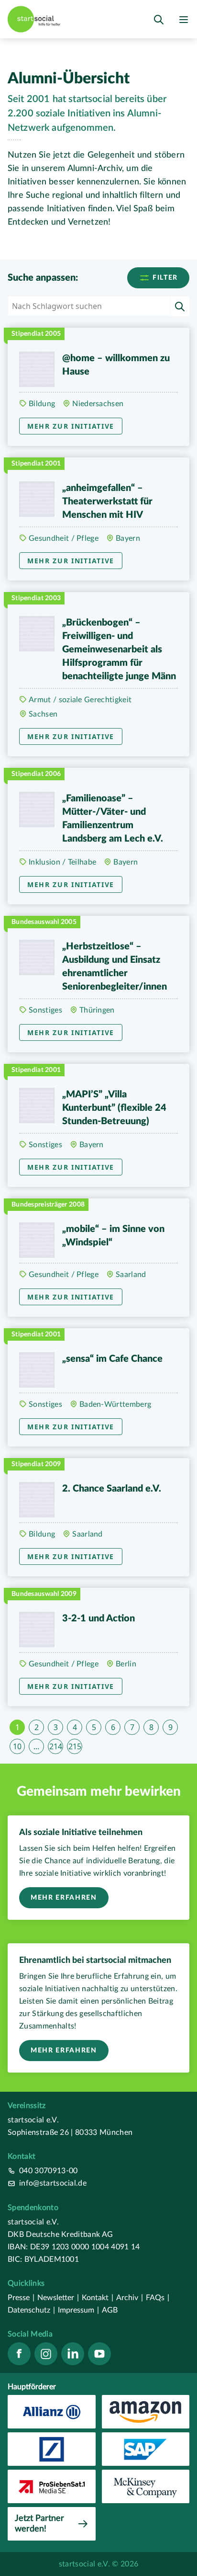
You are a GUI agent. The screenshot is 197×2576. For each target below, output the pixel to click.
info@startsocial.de (53, 2183)
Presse (21, 2298)
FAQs (158, 2298)
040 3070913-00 (48, 2171)
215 (75, 1746)
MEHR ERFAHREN (64, 1898)
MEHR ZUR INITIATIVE (71, 426)
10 (17, 1746)
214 (56, 1746)
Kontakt (98, 2298)
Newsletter (58, 2298)
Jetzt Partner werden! (39, 2524)
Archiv (130, 2298)
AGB (110, 2310)
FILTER (164, 278)
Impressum (78, 2310)
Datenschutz (31, 2310)
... (36, 1746)
